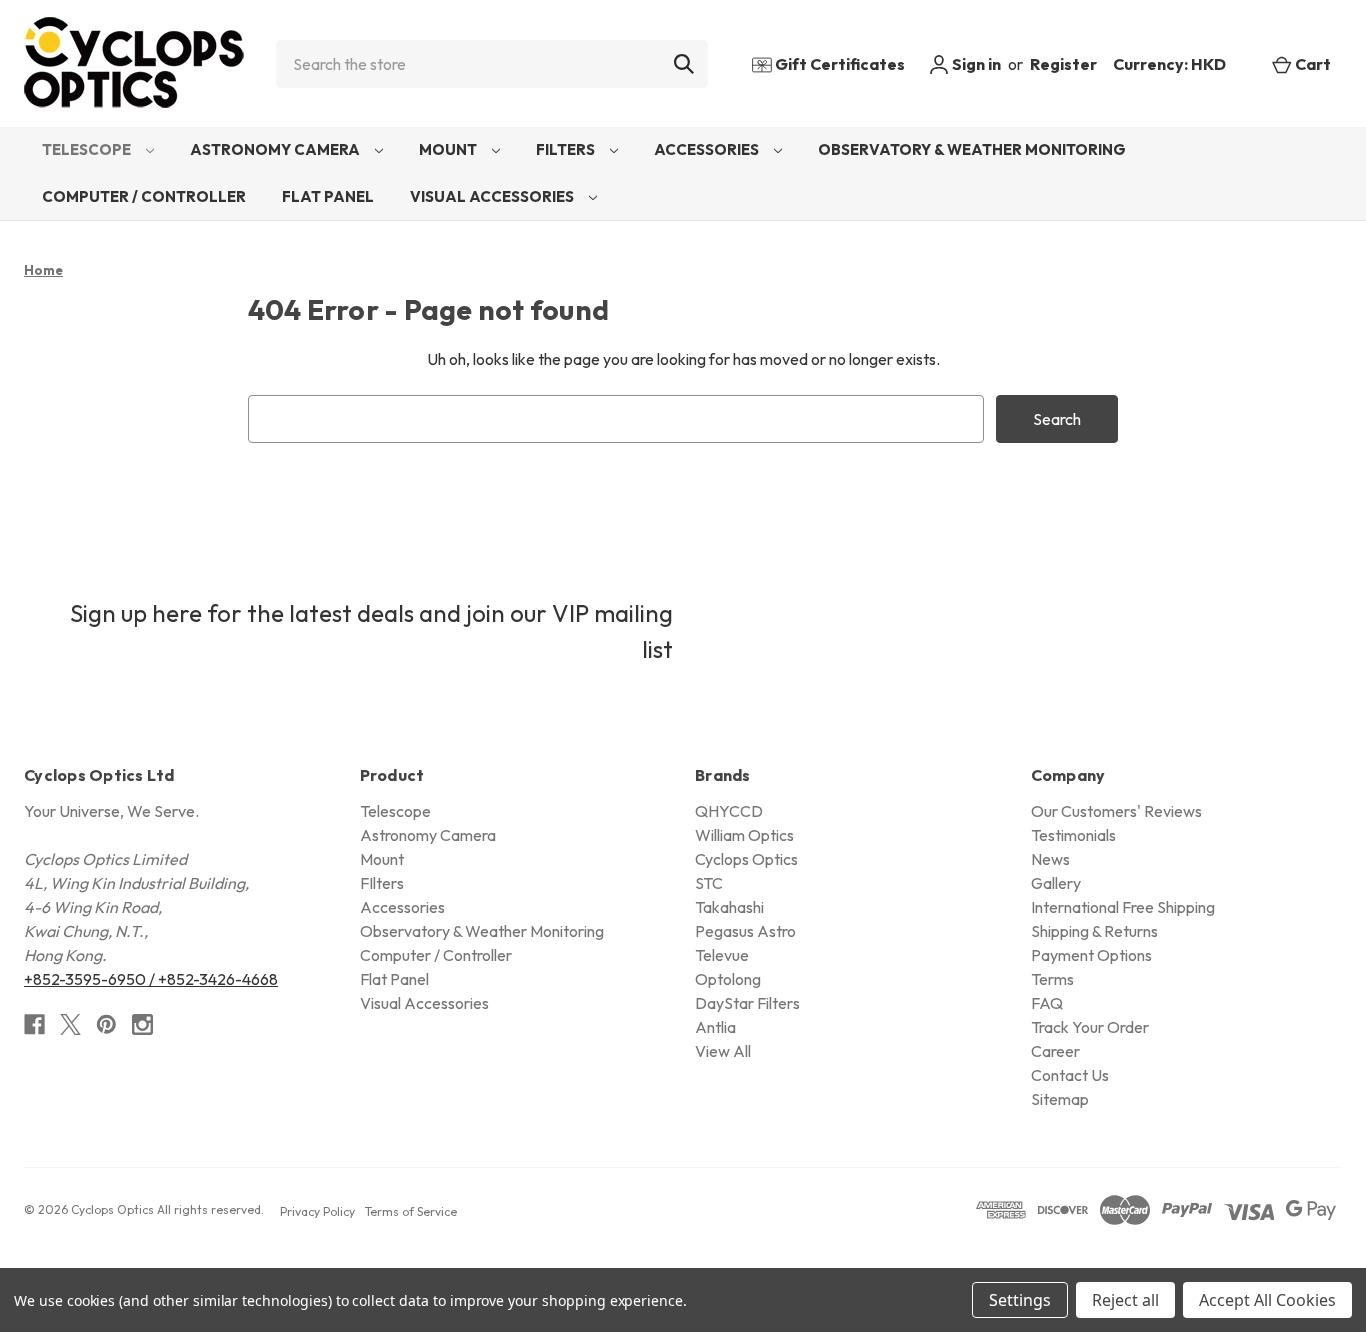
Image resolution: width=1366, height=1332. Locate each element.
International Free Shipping (1123, 907)
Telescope (88, 149)
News (1050, 859)
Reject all (1125, 1300)
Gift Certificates (838, 64)
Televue (722, 955)
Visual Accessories (493, 196)
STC (709, 883)
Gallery (1056, 883)
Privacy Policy (317, 1211)
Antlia (715, 1027)
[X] (70, 1024)
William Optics (744, 835)
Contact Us (1070, 1075)
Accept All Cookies (1267, 1300)
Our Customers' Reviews (1116, 811)
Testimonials (1073, 835)
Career (1055, 1051)
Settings (1020, 1300)
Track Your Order (1090, 1027)
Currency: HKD (1171, 64)
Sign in (975, 64)
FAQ (1047, 1003)
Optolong (728, 979)
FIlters (567, 149)
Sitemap (1060, 1099)
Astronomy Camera (276, 149)
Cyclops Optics (746, 859)
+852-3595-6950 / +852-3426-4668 (151, 979)
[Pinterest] (106, 1024)
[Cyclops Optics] (134, 63)
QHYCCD (729, 811)
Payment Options (1091, 955)
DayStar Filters (747, 1003)
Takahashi (729, 907)
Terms (1052, 979)
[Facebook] (34, 1024)
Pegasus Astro (745, 931)
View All (723, 1051)
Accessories (708, 149)
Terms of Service (411, 1211)
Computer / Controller (144, 196)
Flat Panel (328, 196)
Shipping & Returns (1094, 931)
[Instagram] (142, 1024)
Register (1063, 64)
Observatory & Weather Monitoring (972, 149)
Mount (449, 149)
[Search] (684, 64)
